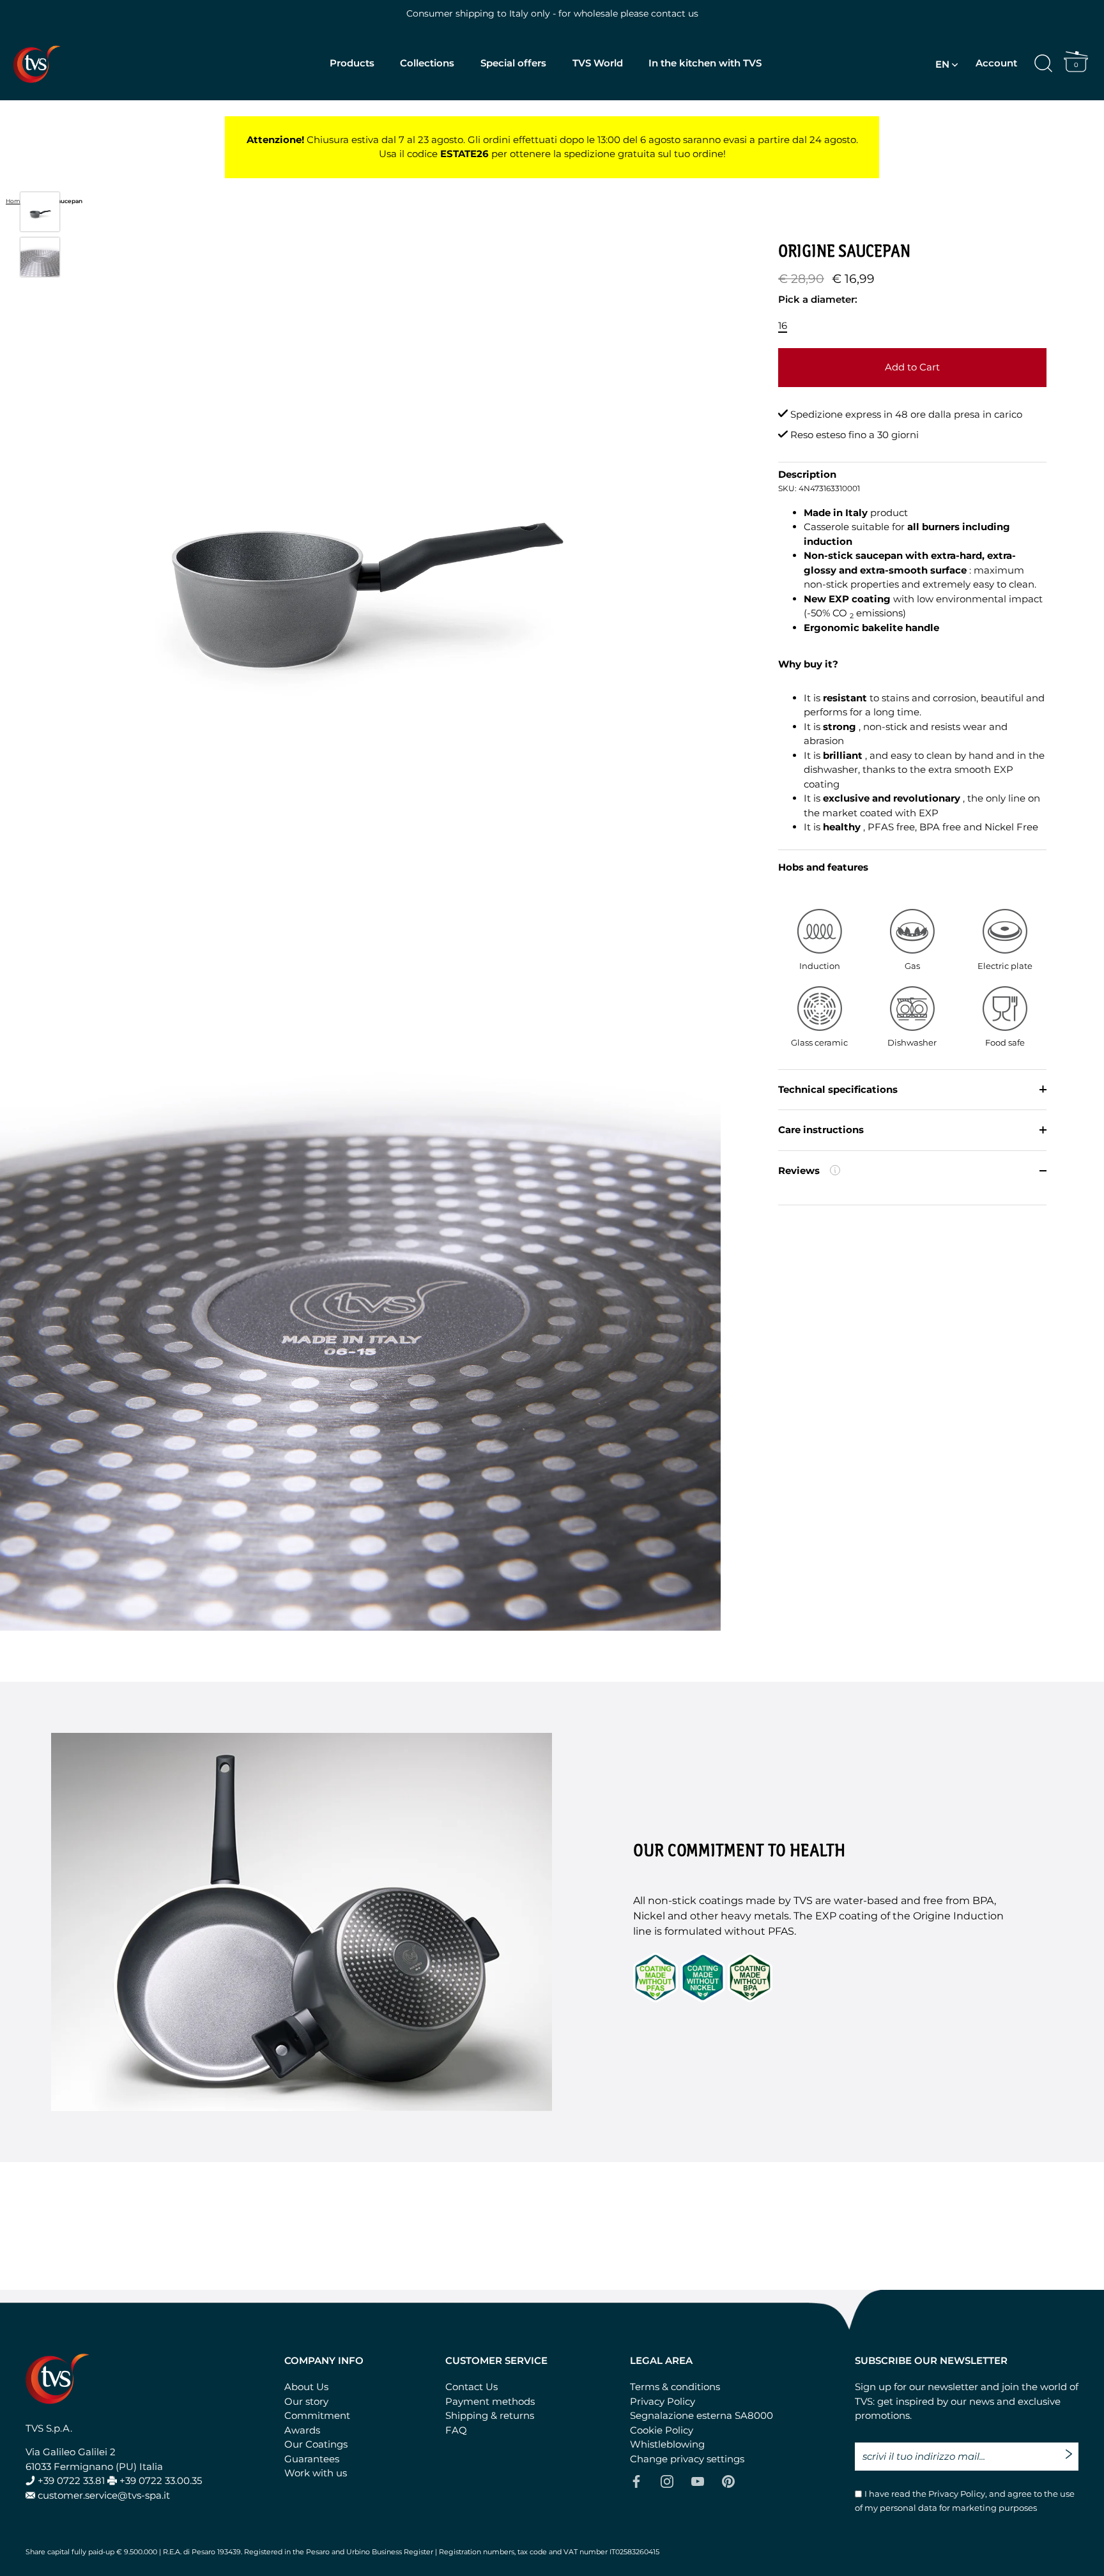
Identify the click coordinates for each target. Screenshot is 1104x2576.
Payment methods (490, 2401)
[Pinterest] (728, 2481)
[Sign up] (1072, 2449)
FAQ (456, 2430)
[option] (40, 214)
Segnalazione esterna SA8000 (701, 2415)
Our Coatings (316, 2444)
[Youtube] (698, 2481)
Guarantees (312, 2459)
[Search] (1043, 64)
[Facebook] (636, 2481)
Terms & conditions (675, 2387)
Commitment (317, 2415)
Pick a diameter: (818, 299)
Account (996, 63)
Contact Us (471, 2387)
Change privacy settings (687, 2459)
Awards (302, 2430)
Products (352, 63)
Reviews (857, 1177)
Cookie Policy (662, 2430)
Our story (306, 2401)
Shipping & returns (490, 2415)
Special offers (513, 63)
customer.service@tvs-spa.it (104, 2495)
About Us (306, 2387)
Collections (427, 63)
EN (942, 64)
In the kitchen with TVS (705, 63)
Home (15, 201)
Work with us (316, 2473)
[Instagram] (667, 2481)
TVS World (598, 63)
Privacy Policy (663, 2401)
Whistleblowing (667, 2444)
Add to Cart (912, 367)
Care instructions (821, 1130)
